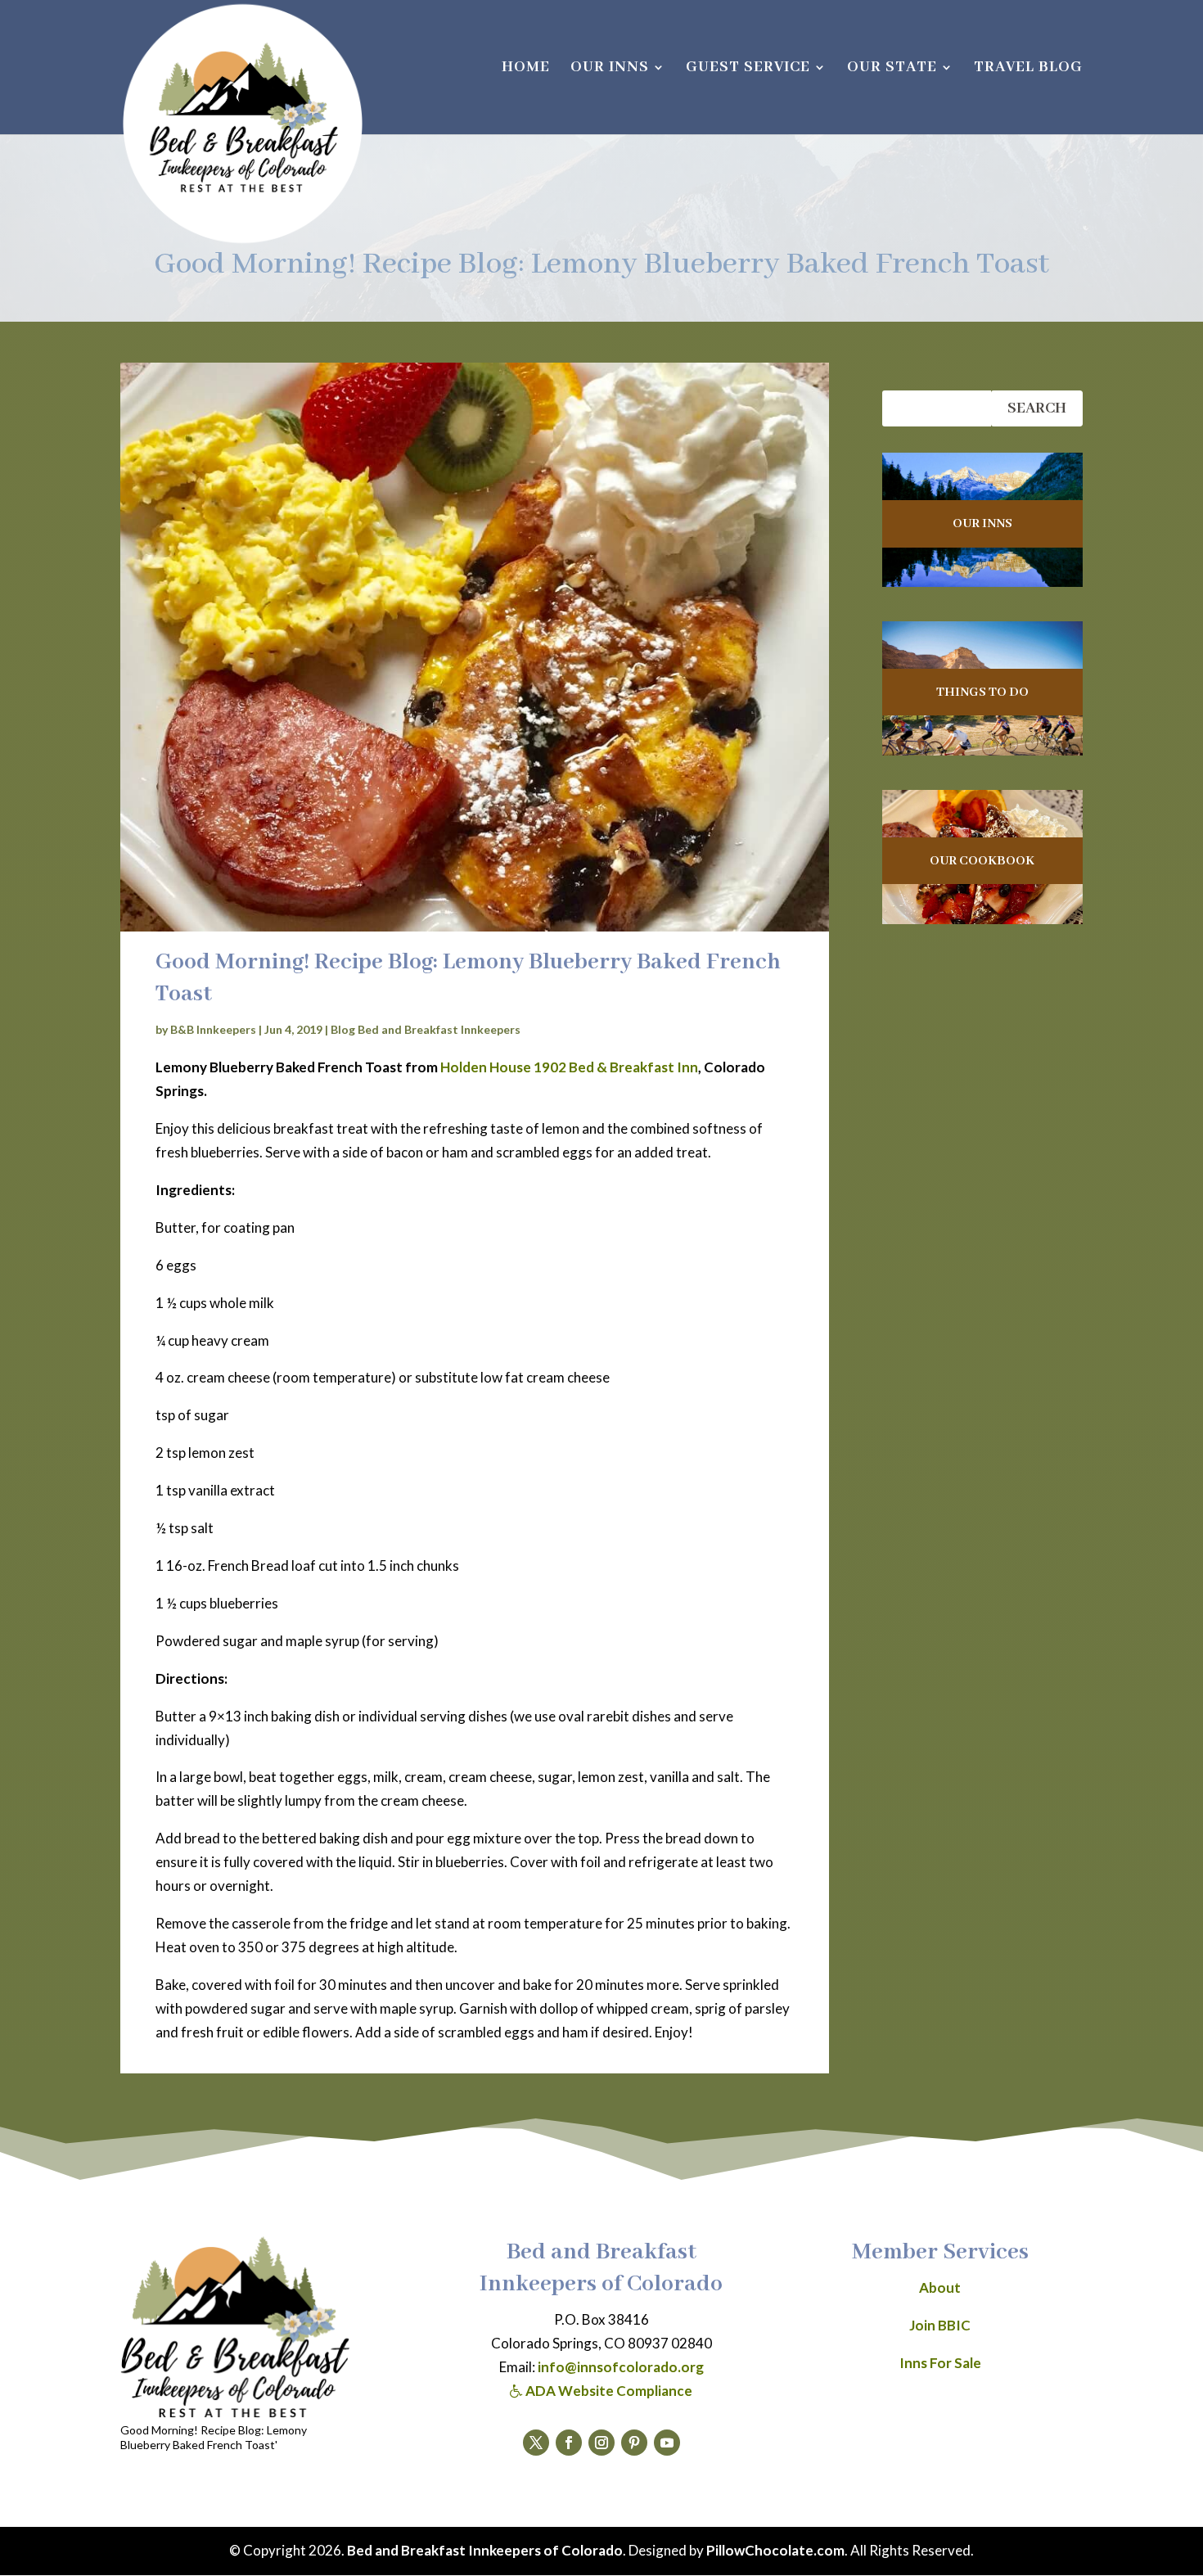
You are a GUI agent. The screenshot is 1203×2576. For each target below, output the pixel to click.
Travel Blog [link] (1028, 69)
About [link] (940, 2287)
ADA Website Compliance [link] (608, 2391)
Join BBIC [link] (940, 2325)
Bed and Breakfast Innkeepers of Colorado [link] (485, 2550)
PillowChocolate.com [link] (775, 2550)
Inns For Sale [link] (940, 2363)
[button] (536, 2443)
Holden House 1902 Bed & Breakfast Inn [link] (569, 1067)
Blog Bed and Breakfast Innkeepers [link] (426, 1029)
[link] (243, 124)
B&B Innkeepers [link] (213, 1029)
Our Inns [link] (610, 69)
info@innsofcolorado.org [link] (621, 2367)
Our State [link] (892, 69)
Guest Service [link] (748, 69)
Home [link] (526, 69)
